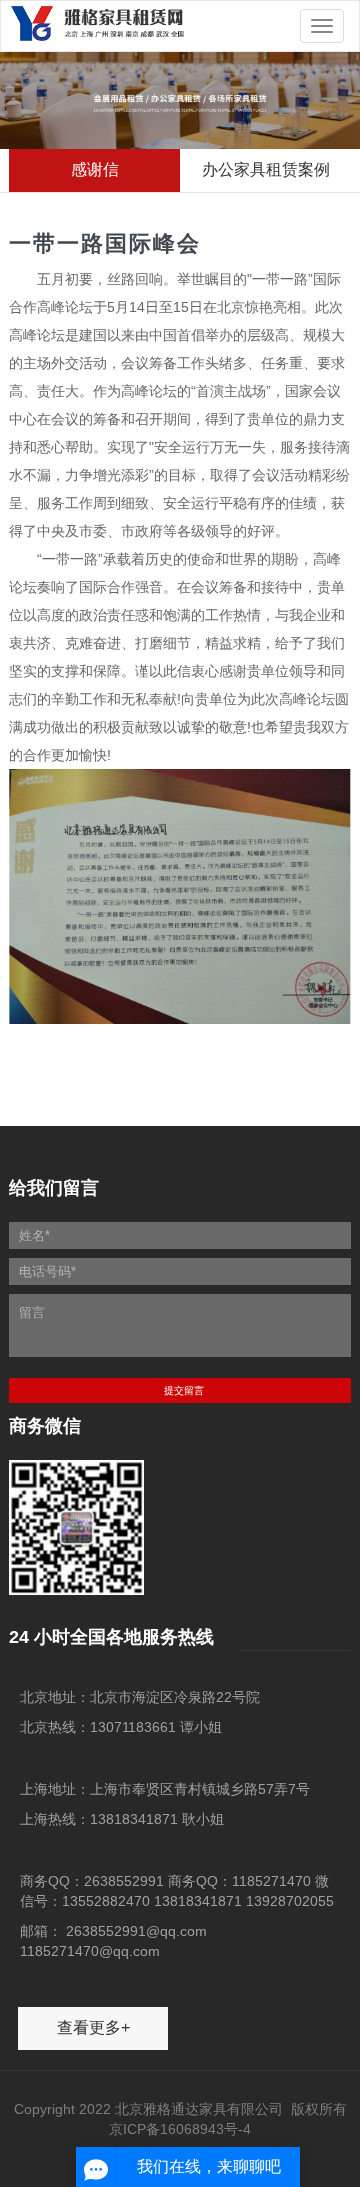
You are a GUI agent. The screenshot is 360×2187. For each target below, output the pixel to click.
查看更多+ (93, 2027)
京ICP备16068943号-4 (180, 2129)
